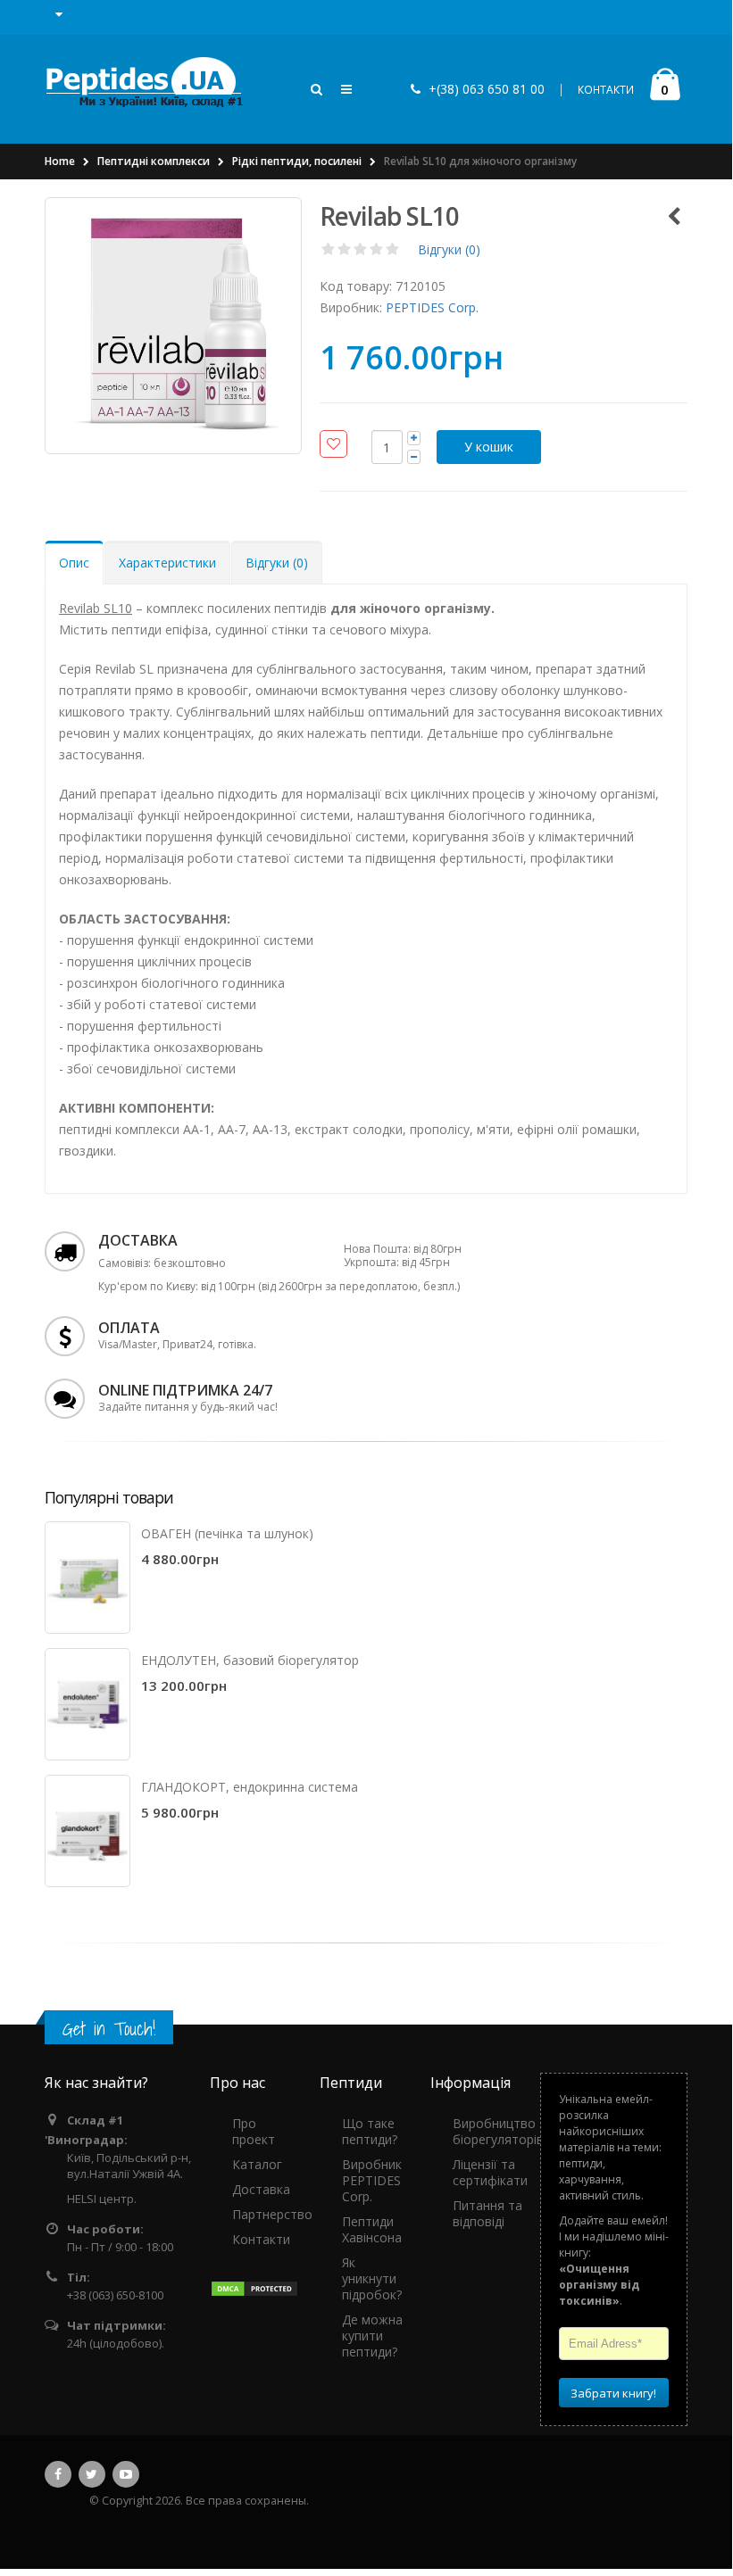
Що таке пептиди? (370, 2131)
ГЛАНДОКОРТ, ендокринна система (250, 1787)
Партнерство (272, 2214)
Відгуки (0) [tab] (277, 563)
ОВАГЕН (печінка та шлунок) (227, 1533)
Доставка (261, 2189)
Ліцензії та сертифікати (490, 2172)
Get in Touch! (109, 2029)
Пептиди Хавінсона (372, 2229)
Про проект (254, 2131)
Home (60, 161)
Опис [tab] (74, 563)
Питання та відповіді (487, 2213)
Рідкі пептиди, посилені (297, 161)
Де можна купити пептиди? (372, 2336)
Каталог (257, 2164)
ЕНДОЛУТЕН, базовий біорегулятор (250, 1660)
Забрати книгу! (613, 2393)
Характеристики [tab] (167, 563)
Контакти (261, 2239)
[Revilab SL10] (173, 326)
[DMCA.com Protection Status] (254, 2288)
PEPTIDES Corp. (432, 307)
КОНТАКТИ (606, 90)
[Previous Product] (674, 216)
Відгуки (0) (449, 249)
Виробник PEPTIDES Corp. (372, 2180)
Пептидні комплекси (154, 161)
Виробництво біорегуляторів (498, 2131)
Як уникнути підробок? (372, 2278)
